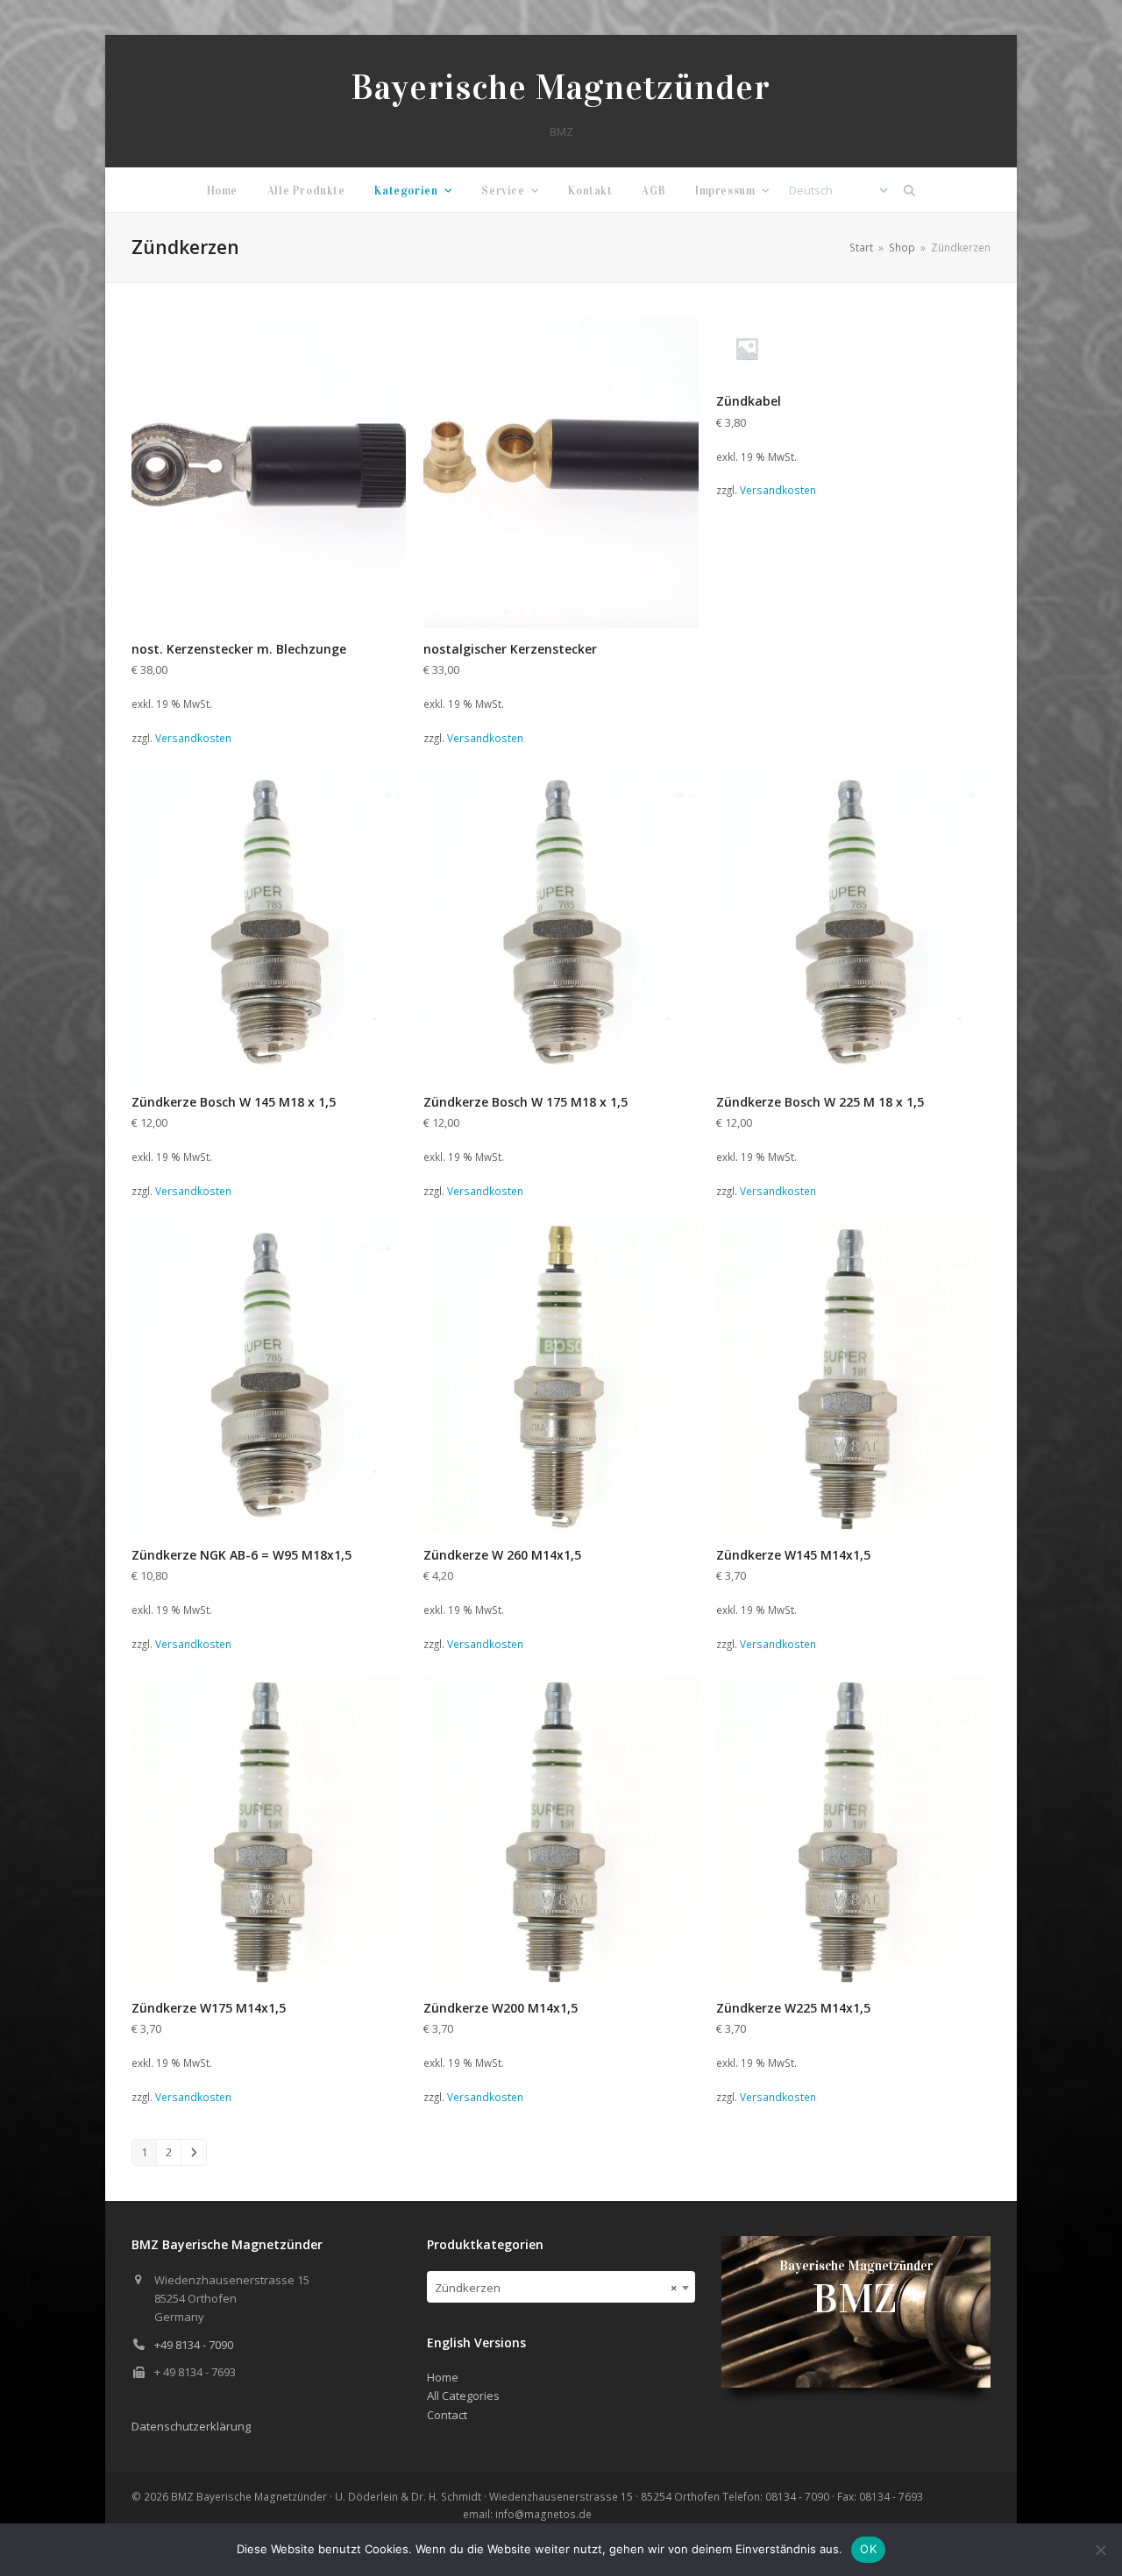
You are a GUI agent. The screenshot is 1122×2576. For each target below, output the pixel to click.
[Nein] (1100, 2550)
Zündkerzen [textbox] (556, 2288)
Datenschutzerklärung (191, 2426)
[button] (910, 190)
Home (443, 2377)
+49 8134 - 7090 (194, 2345)
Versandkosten (193, 738)
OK (868, 2549)
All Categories (463, 2396)
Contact (447, 2415)
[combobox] (561, 2287)
